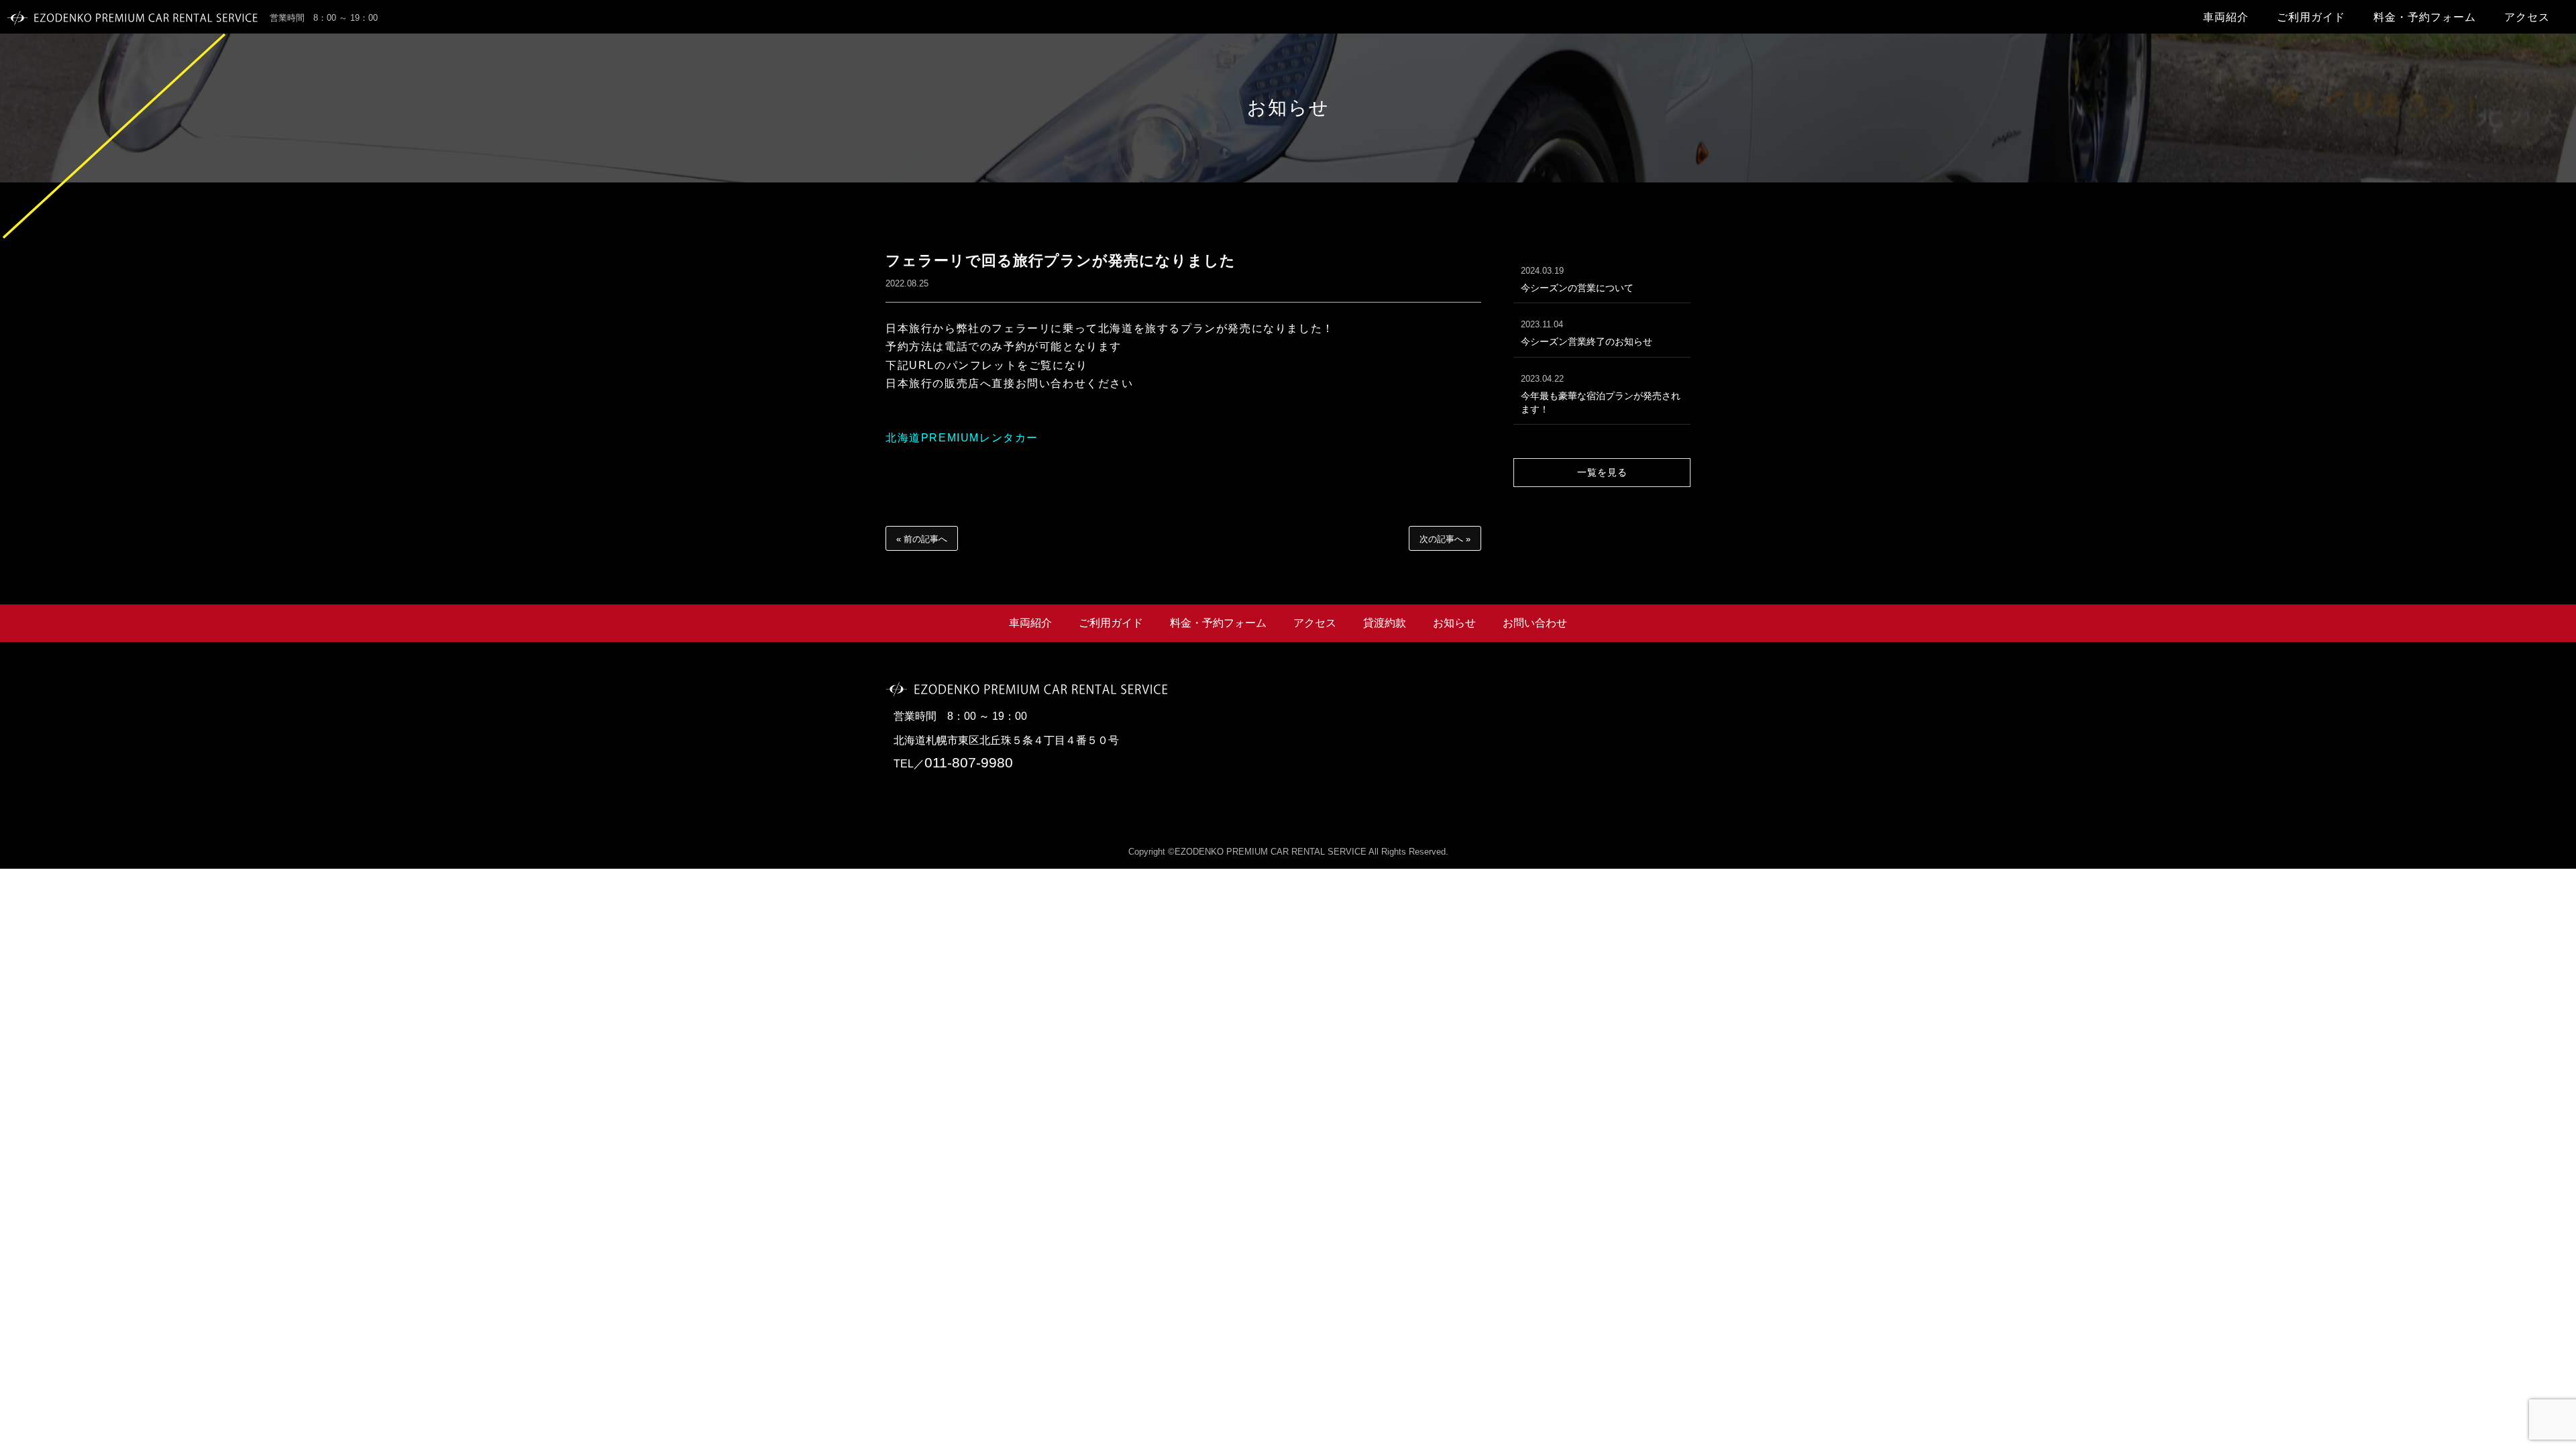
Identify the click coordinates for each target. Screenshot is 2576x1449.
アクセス (2527, 17)
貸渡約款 (1385, 623)
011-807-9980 (969, 762)
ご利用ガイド (2311, 17)
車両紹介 (2226, 17)
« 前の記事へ (922, 539)
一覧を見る (1602, 472)
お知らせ (1454, 623)
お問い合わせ (1535, 623)
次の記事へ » (1445, 539)
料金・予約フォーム (2425, 17)
